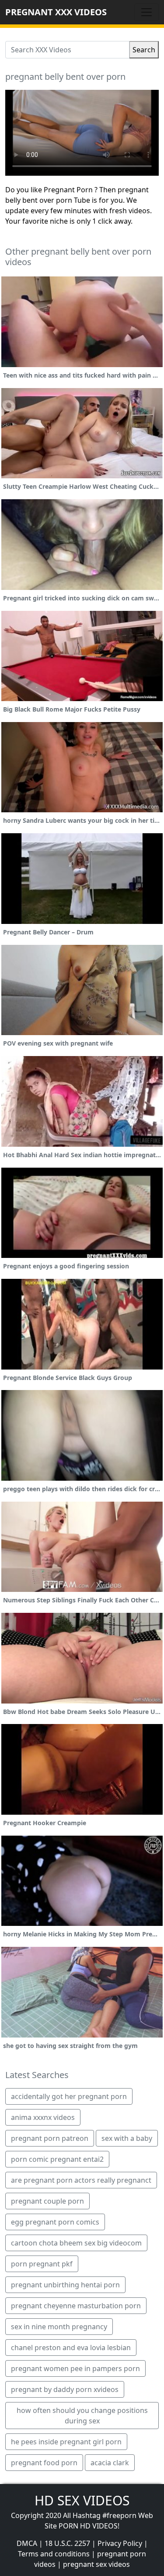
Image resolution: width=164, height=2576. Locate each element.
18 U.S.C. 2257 (67, 2543)
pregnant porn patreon (50, 2138)
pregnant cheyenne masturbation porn (76, 2306)
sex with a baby (127, 2138)
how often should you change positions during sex (82, 2416)
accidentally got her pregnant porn (69, 2096)
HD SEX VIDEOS (82, 2500)
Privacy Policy (120, 2543)
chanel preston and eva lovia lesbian (71, 2348)
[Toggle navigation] (147, 12)
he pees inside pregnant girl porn (66, 2442)
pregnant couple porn (47, 2201)
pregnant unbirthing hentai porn (65, 2285)
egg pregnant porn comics (55, 2222)
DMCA (27, 2543)
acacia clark (110, 2463)
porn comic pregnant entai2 (57, 2159)
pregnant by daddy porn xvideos (65, 2389)
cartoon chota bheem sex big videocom (76, 2243)
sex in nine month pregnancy (59, 2327)
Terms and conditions (54, 2554)
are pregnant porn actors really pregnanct (81, 2180)
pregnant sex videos (96, 2564)
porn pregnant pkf (42, 2264)
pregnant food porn (44, 2463)
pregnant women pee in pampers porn (75, 2368)
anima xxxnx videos (43, 2117)
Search (144, 50)
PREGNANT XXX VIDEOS (56, 12)
